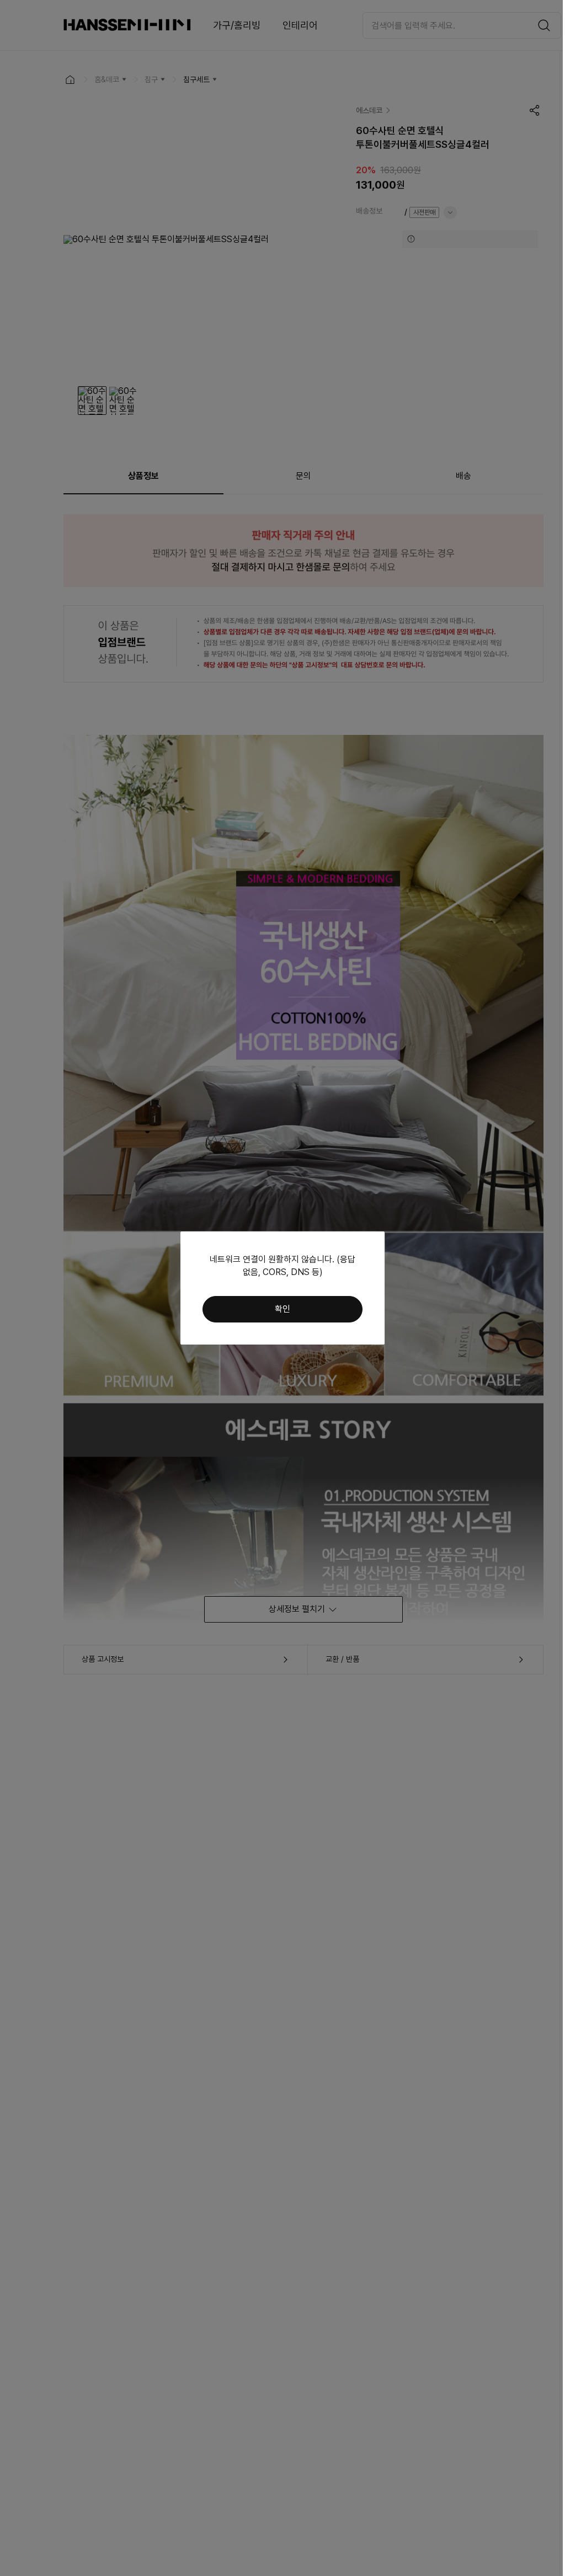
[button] (282, 1309)
